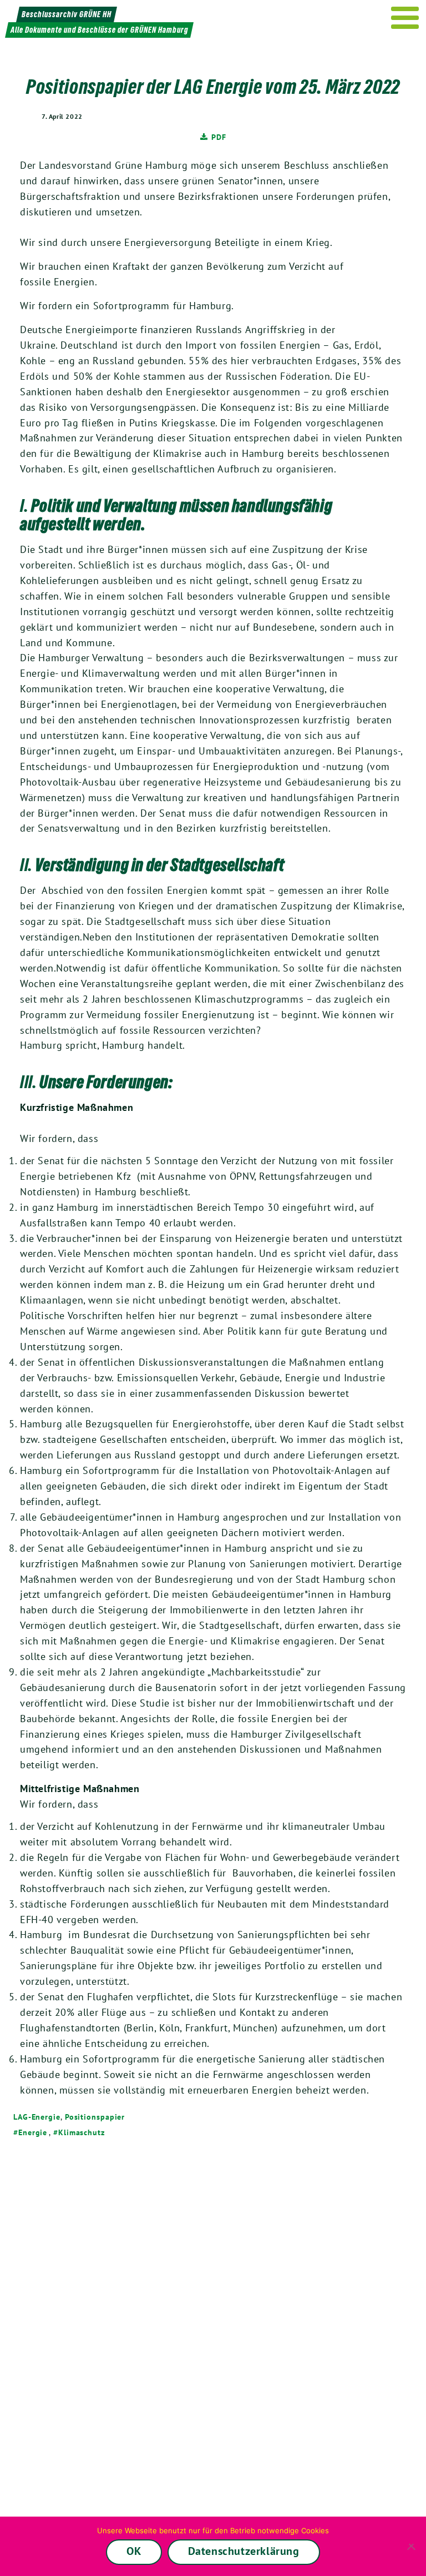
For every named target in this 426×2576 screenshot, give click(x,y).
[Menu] (405, 18)
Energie (33, 2132)
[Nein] (412, 2547)
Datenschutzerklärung (244, 2551)
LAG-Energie (37, 2117)
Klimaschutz (82, 2132)
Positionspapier (95, 2117)
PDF (219, 137)
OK (134, 2551)
